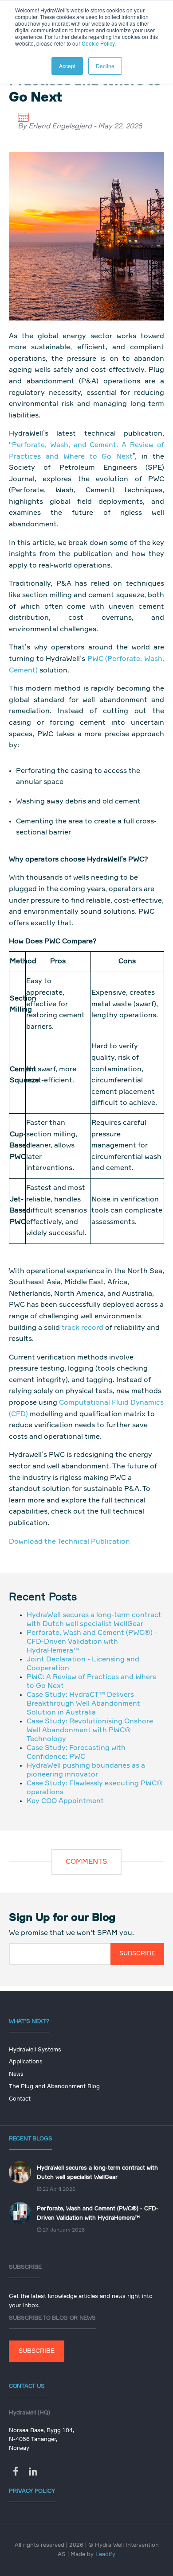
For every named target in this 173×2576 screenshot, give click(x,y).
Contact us (27, 2386)
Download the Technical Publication (69, 1542)
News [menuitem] (16, 2074)
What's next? (29, 2022)
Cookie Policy (98, 43)
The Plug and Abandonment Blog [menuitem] (54, 2087)
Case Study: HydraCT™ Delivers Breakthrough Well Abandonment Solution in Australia (83, 1704)
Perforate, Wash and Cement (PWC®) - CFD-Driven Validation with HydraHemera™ (92, 1642)
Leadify (105, 2555)
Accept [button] (67, 66)
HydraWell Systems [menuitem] (35, 2050)
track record (83, 1328)
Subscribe (37, 2351)
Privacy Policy (32, 2491)
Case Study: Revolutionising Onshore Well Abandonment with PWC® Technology (90, 1730)
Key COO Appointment (65, 1801)
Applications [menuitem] (26, 2062)
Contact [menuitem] (20, 2099)
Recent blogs (30, 2139)
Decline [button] (105, 66)
